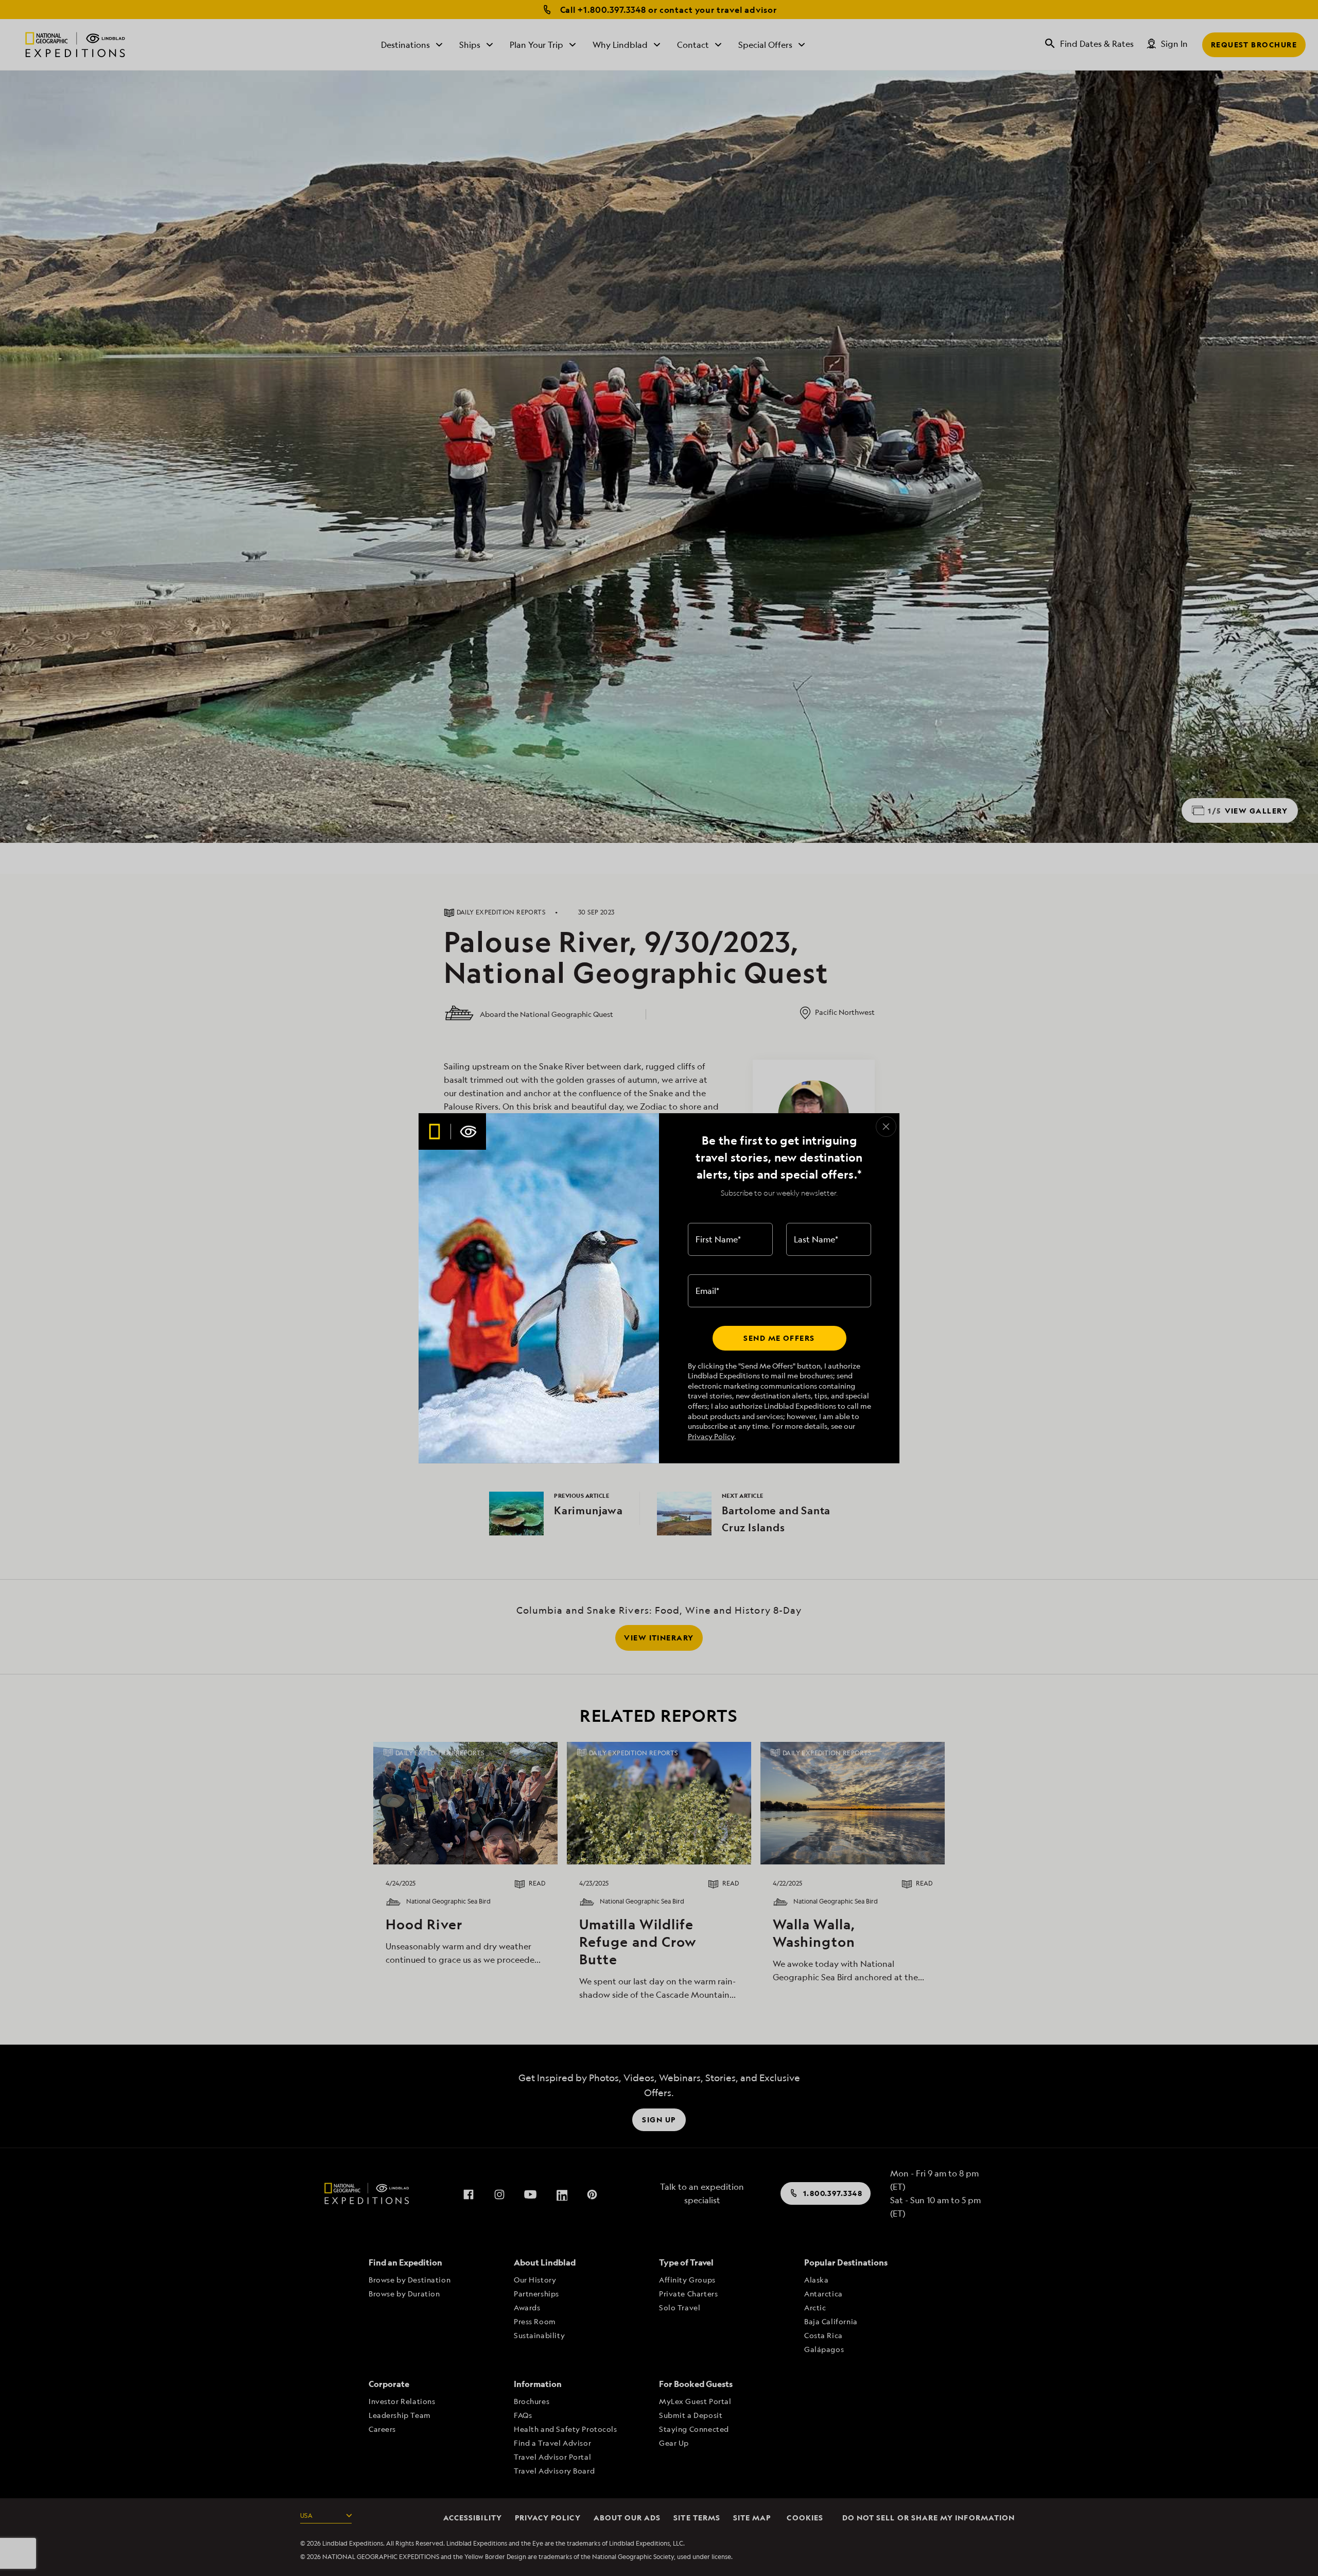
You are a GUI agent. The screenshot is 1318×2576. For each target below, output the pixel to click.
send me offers (779, 1338)
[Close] (886, 1127)
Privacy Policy (711, 1436)
